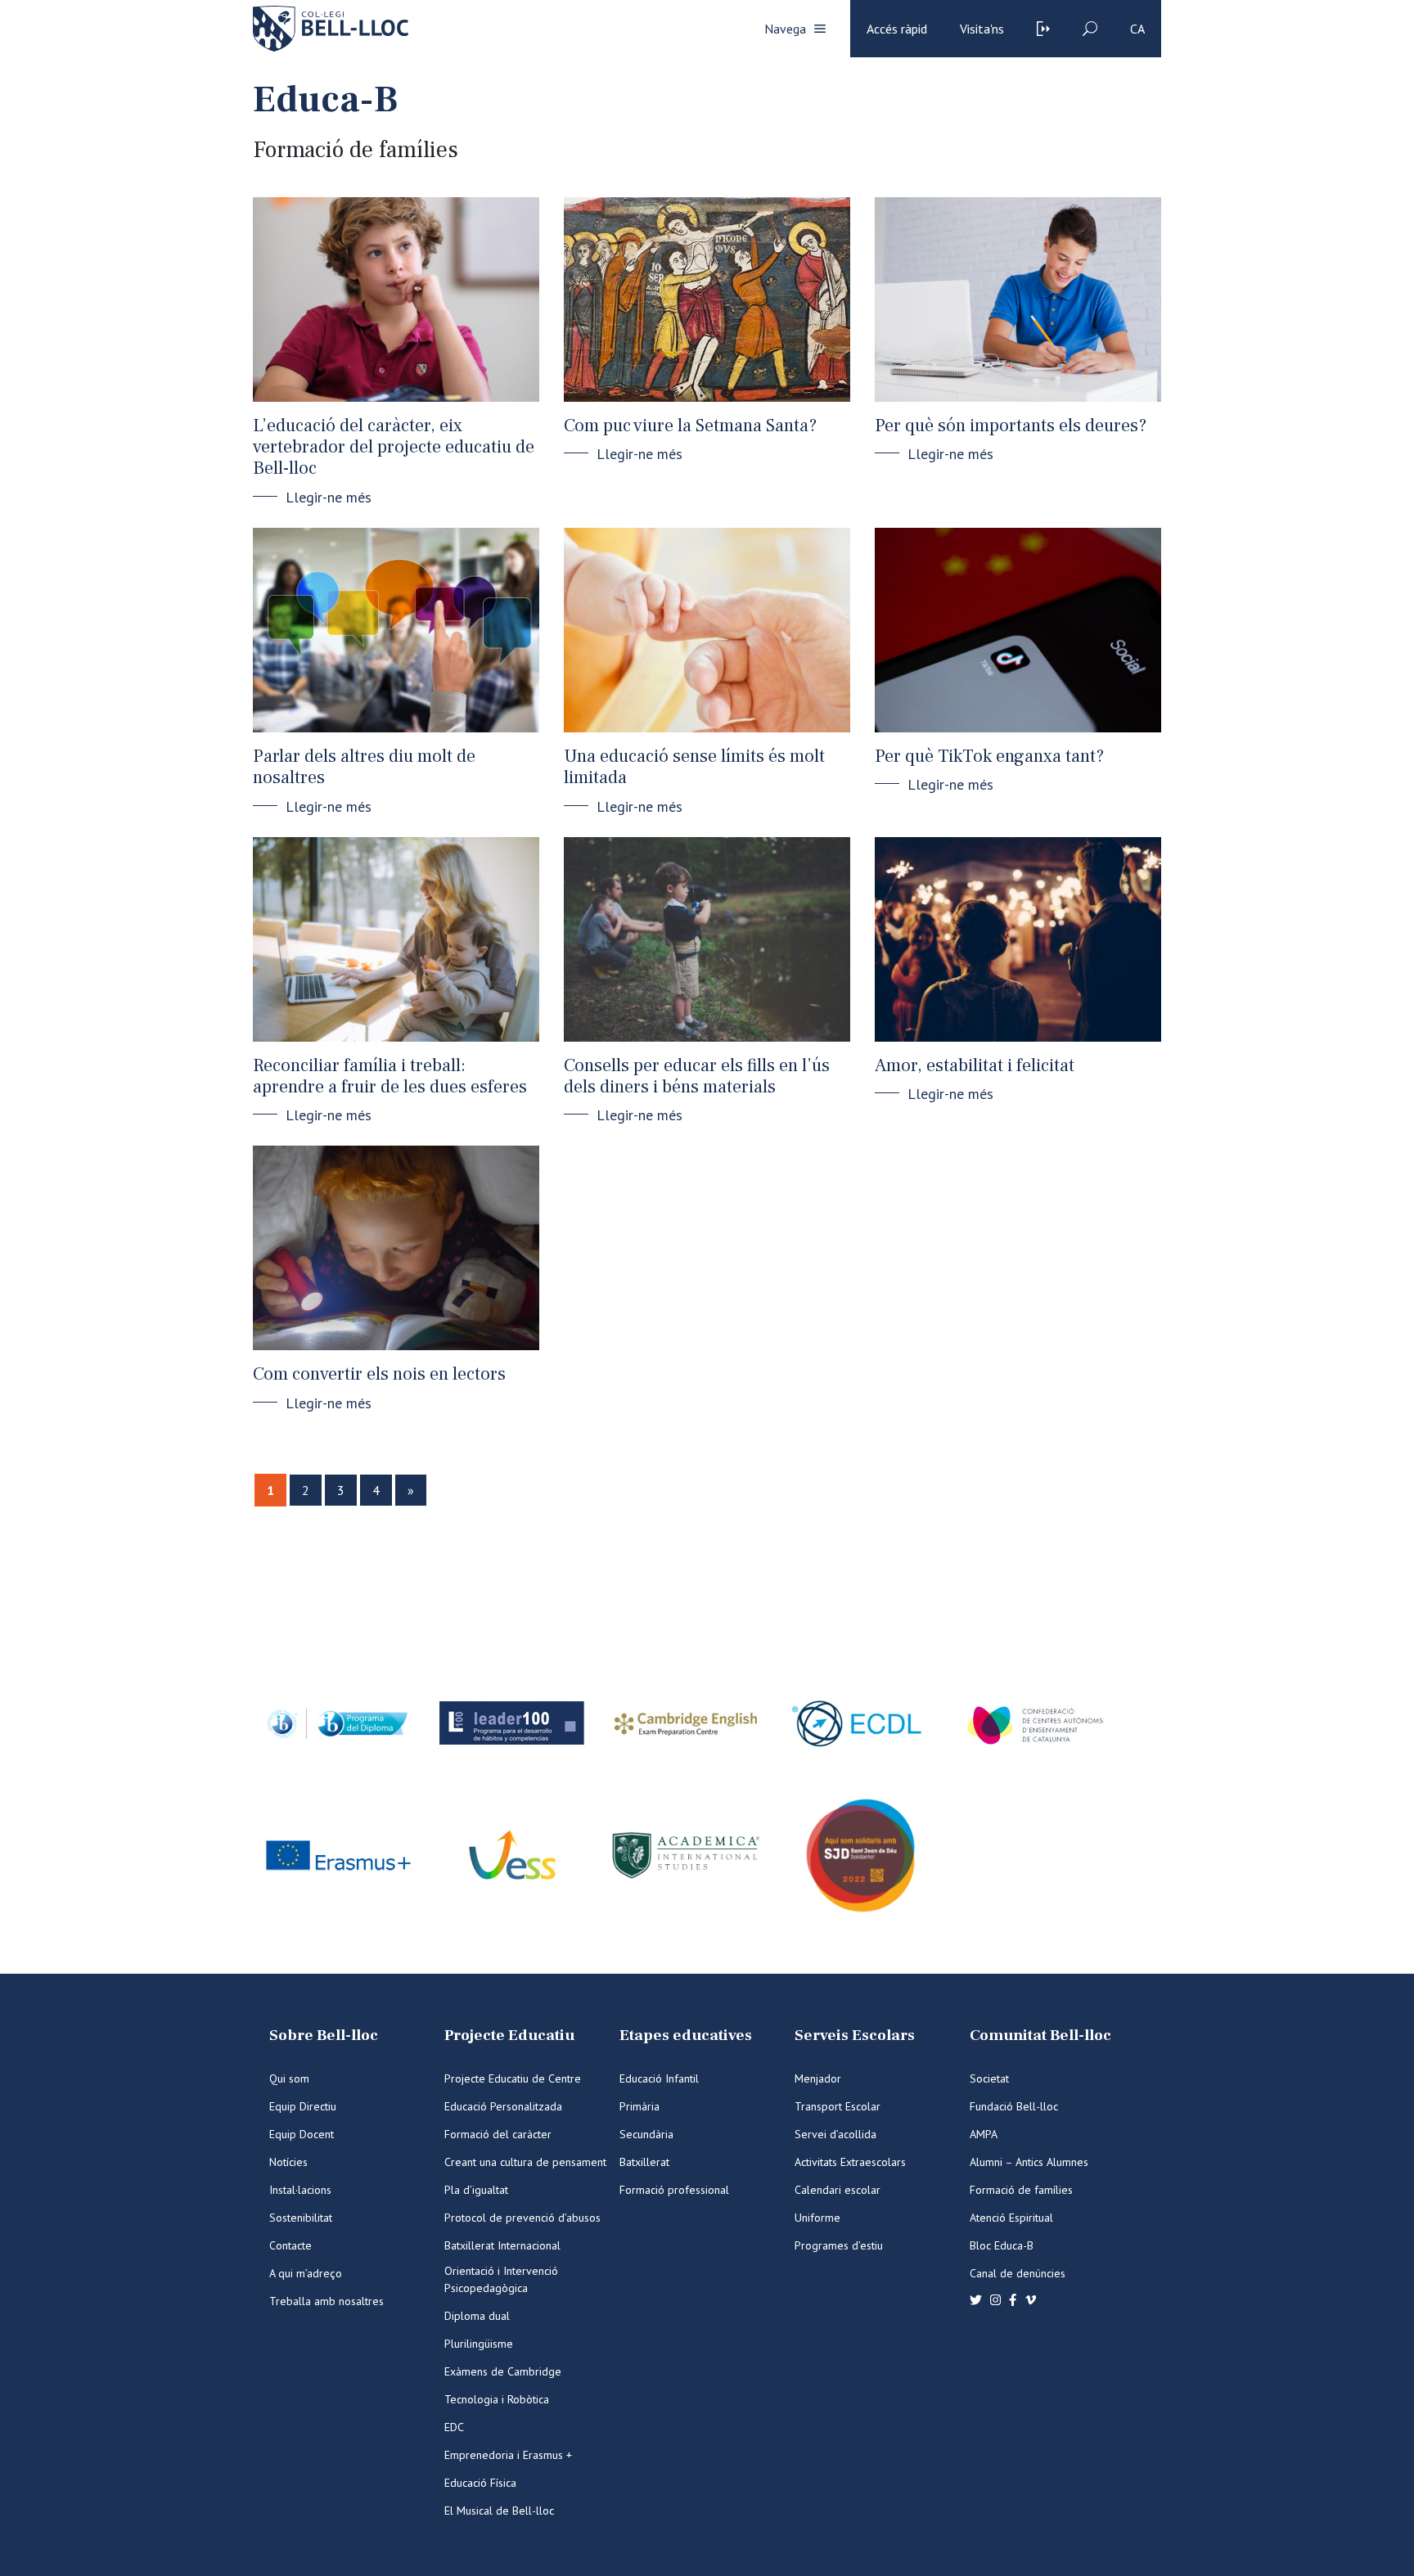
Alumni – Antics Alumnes (1029, 2162)
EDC (454, 2427)
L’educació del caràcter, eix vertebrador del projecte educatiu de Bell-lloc (394, 447)
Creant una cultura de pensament (525, 2162)
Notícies (288, 2162)
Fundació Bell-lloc (1014, 2106)
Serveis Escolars (855, 2036)
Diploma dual (477, 2316)
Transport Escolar (838, 2106)
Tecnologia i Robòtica (497, 2399)
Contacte (290, 2245)
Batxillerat (644, 2162)
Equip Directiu (303, 2106)
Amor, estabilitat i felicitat (975, 1065)
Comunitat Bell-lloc (1040, 2036)
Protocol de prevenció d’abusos (522, 2218)
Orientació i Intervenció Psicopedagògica (501, 2279)
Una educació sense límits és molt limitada (694, 767)
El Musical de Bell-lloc (499, 2511)
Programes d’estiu (839, 2245)
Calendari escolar (838, 2190)
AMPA (984, 2134)
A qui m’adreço (306, 2273)
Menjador (818, 2078)
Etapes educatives (686, 2036)
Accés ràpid (897, 29)
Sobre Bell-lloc (324, 2036)
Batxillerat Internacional (502, 2245)
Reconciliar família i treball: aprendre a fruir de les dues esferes (390, 1076)
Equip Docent (302, 2134)
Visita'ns (982, 29)
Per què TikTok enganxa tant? (989, 756)
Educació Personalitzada (503, 2106)
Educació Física (480, 2483)
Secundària (646, 2134)
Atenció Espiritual (1011, 2218)
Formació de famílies (1021, 2190)
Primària (639, 2106)
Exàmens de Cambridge (503, 2371)
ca (1137, 29)
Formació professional (674, 2190)
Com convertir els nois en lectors (379, 1374)
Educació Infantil (659, 2078)
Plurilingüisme (479, 2344)
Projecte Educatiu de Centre (513, 2078)
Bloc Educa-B (1002, 2245)
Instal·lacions (300, 2190)
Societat (989, 2078)
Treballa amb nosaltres (326, 2301)
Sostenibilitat (301, 2218)
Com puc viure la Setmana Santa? (690, 426)
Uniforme (817, 2218)
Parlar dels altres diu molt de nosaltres (364, 767)
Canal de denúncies (1018, 2273)
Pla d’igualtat (476, 2190)
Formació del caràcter (498, 2134)
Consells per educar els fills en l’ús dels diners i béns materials (697, 1076)
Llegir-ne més (329, 497)
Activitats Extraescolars (850, 2162)
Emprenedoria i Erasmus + (508, 2455)
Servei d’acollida (835, 2134)
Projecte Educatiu (509, 2036)
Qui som (289, 2078)
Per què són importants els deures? (1011, 426)
